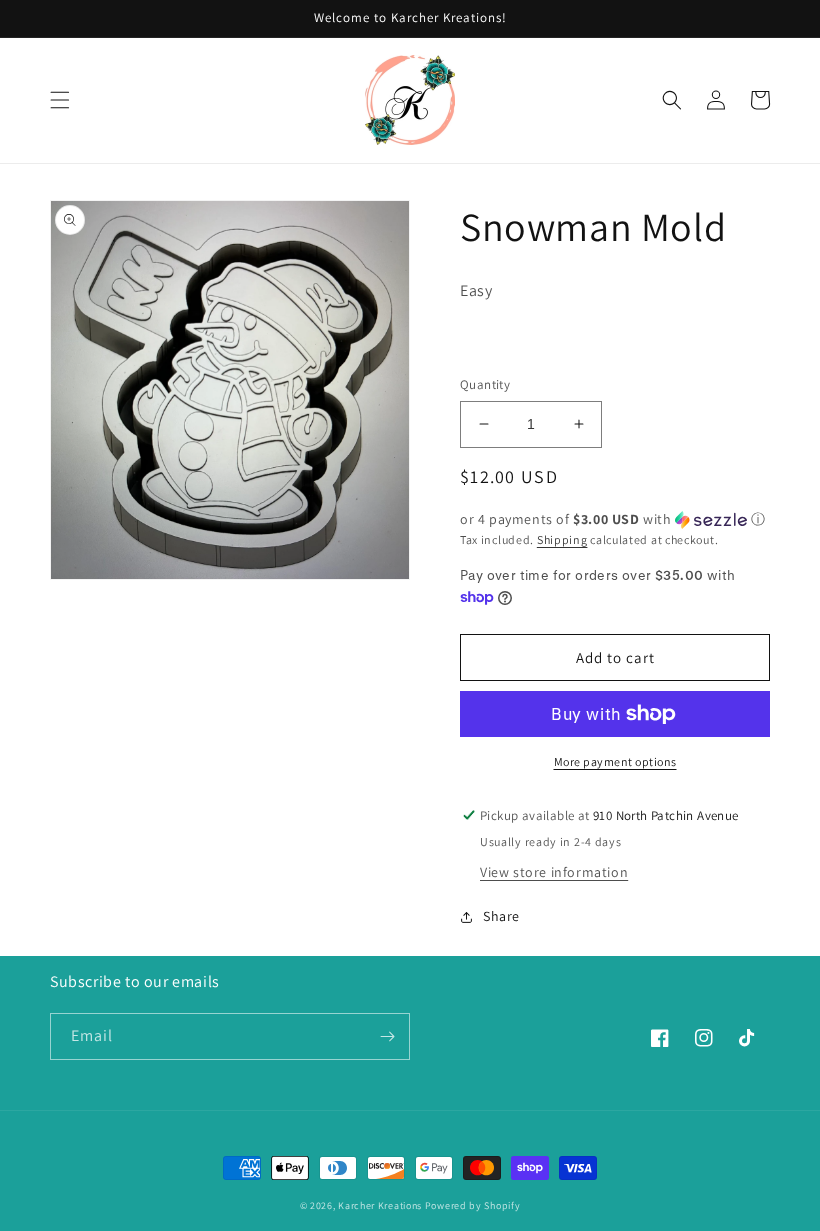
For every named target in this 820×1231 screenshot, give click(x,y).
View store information (554, 872)
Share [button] (501, 916)
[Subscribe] (387, 1036)
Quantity (485, 384)
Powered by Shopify (473, 1205)
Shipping (562, 539)
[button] (60, 100)
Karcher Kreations (380, 1205)
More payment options (615, 761)
